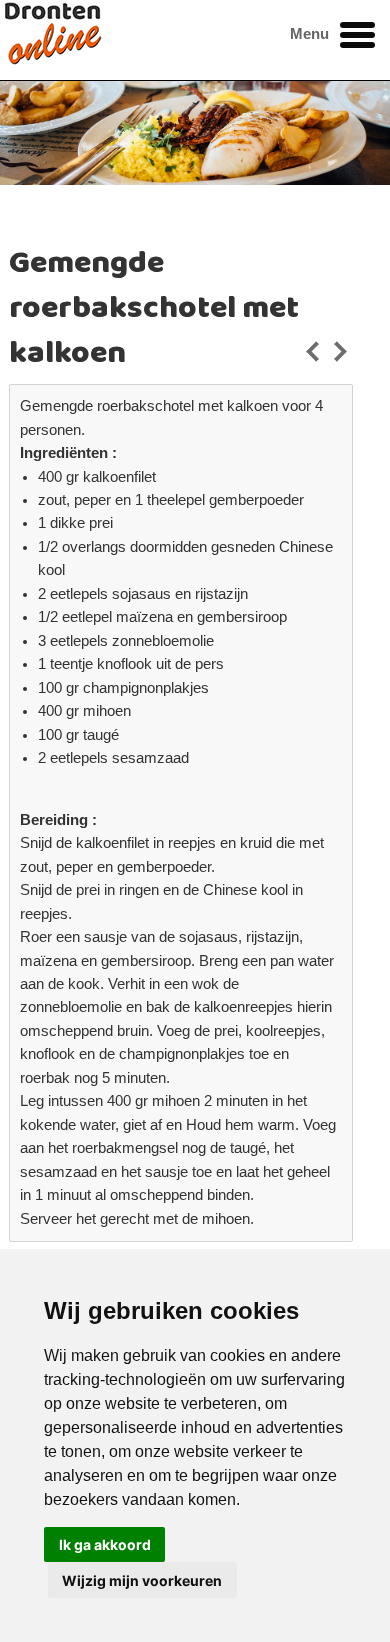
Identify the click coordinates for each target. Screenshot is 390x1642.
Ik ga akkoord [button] (105, 1544)
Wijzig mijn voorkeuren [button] (142, 1580)
